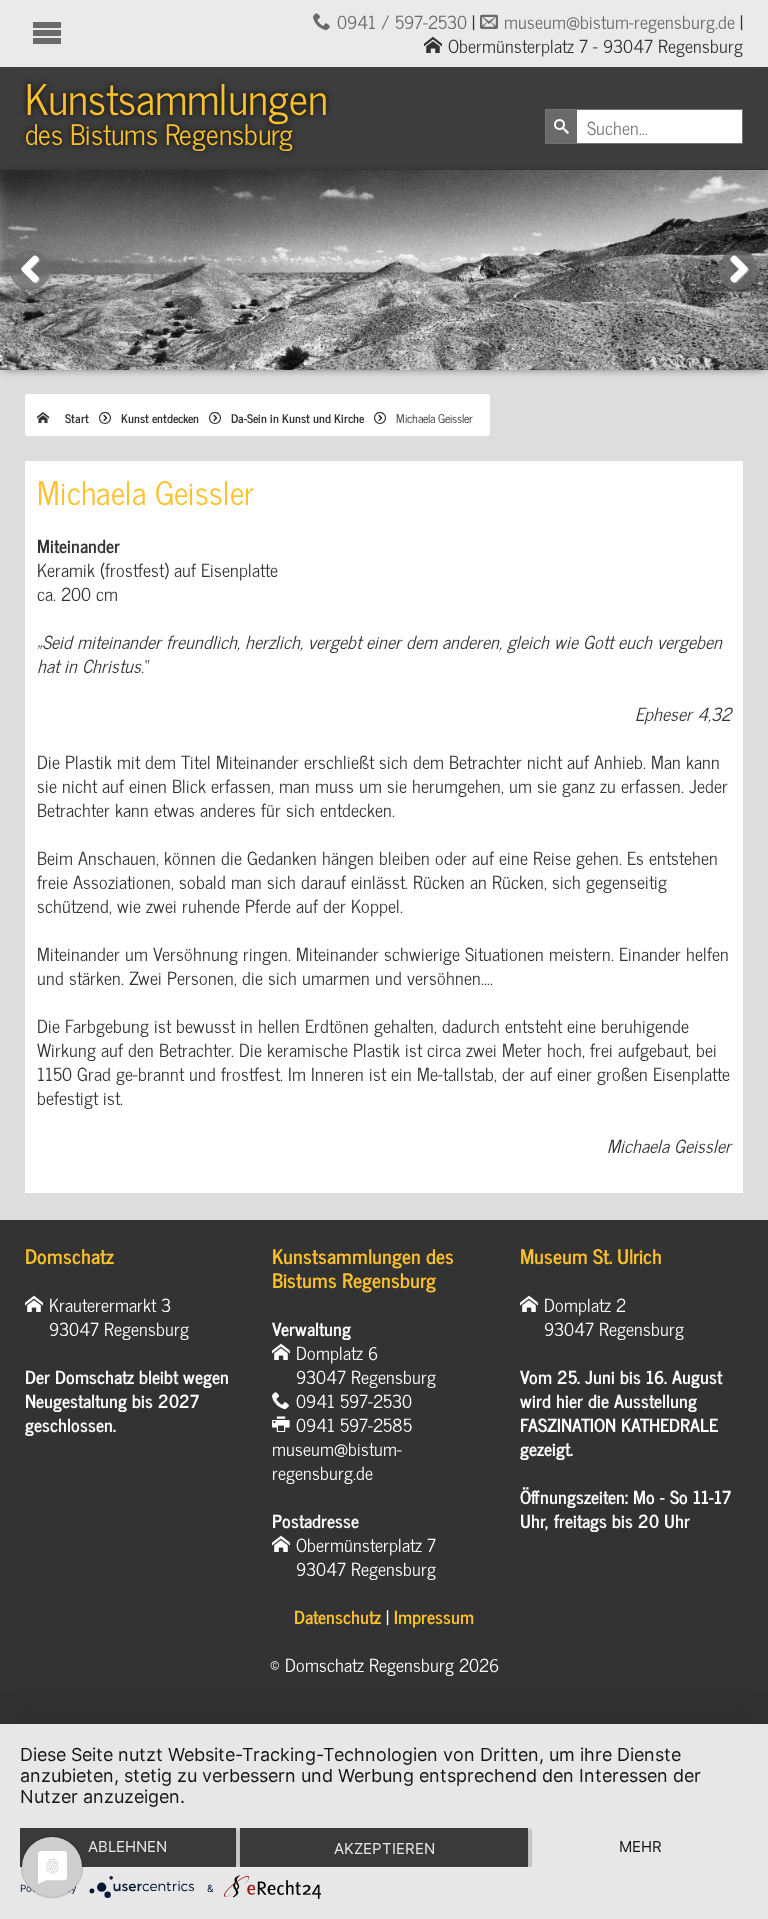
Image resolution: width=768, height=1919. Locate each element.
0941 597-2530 (354, 1400)
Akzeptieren (384, 1848)
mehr (640, 1846)
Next (742, 289)
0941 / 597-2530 (402, 21)
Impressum (434, 1616)
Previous (31, 289)
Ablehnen (127, 1846)
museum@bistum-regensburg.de (619, 21)
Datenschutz (337, 1616)
